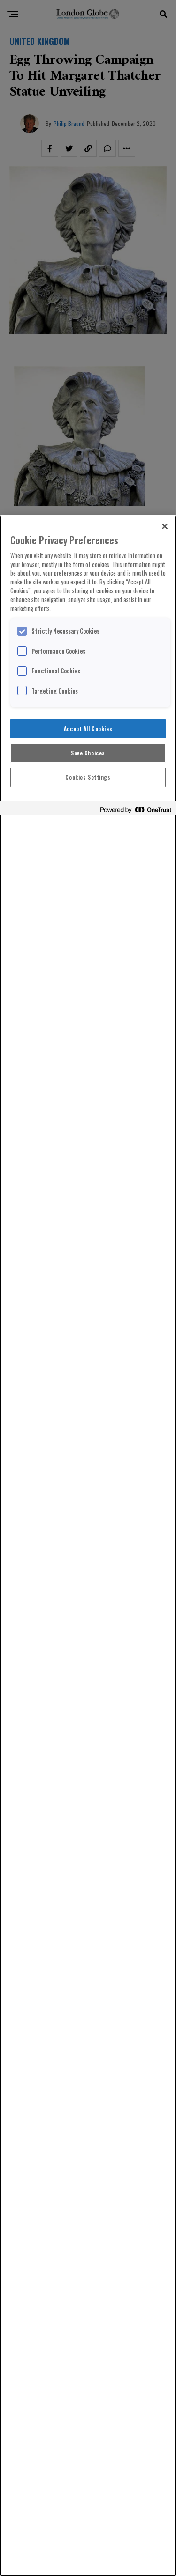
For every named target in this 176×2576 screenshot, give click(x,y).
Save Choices (88, 753)
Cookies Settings (88, 777)
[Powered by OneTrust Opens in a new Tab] (136, 809)
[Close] (165, 526)
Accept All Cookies (88, 728)
